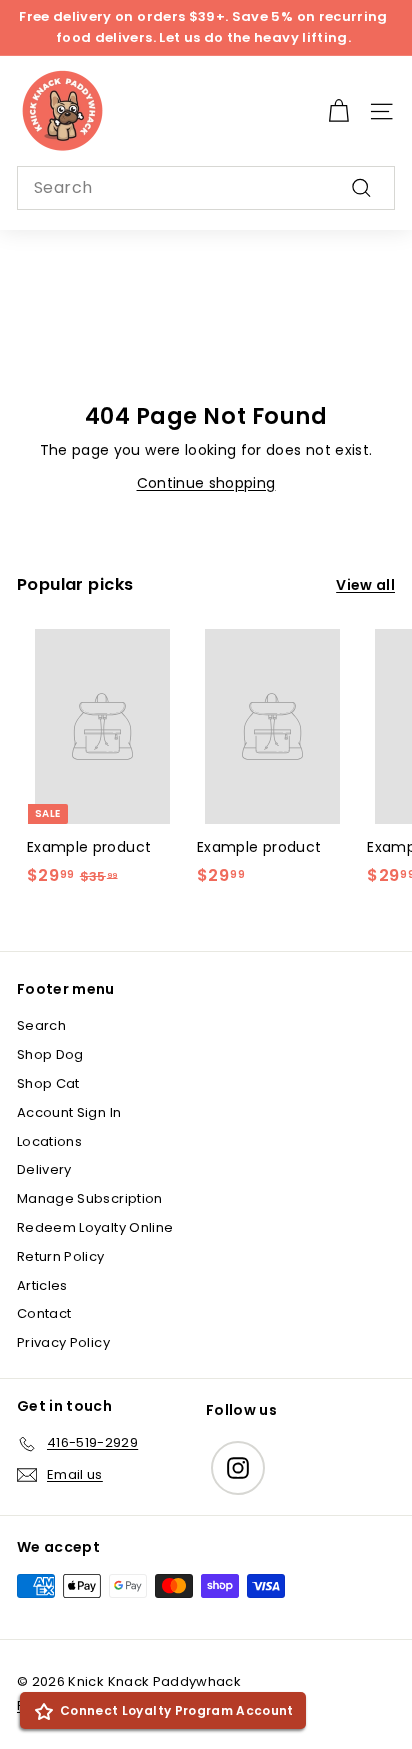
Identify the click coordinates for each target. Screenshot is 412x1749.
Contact (44, 1313)
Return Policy (61, 1256)
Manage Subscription (90, 1198)
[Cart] (338, 111)
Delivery (44, 1169)
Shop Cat (48, 1083)
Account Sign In (69, 1112)
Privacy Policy (63, 1342)
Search (41, 1025)
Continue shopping (206, 483)
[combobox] (206, 188)
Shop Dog (50, 1054)
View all (365, 585)
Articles (42, 1285)
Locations (49, 1141)
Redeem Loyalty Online (95, 1227)
